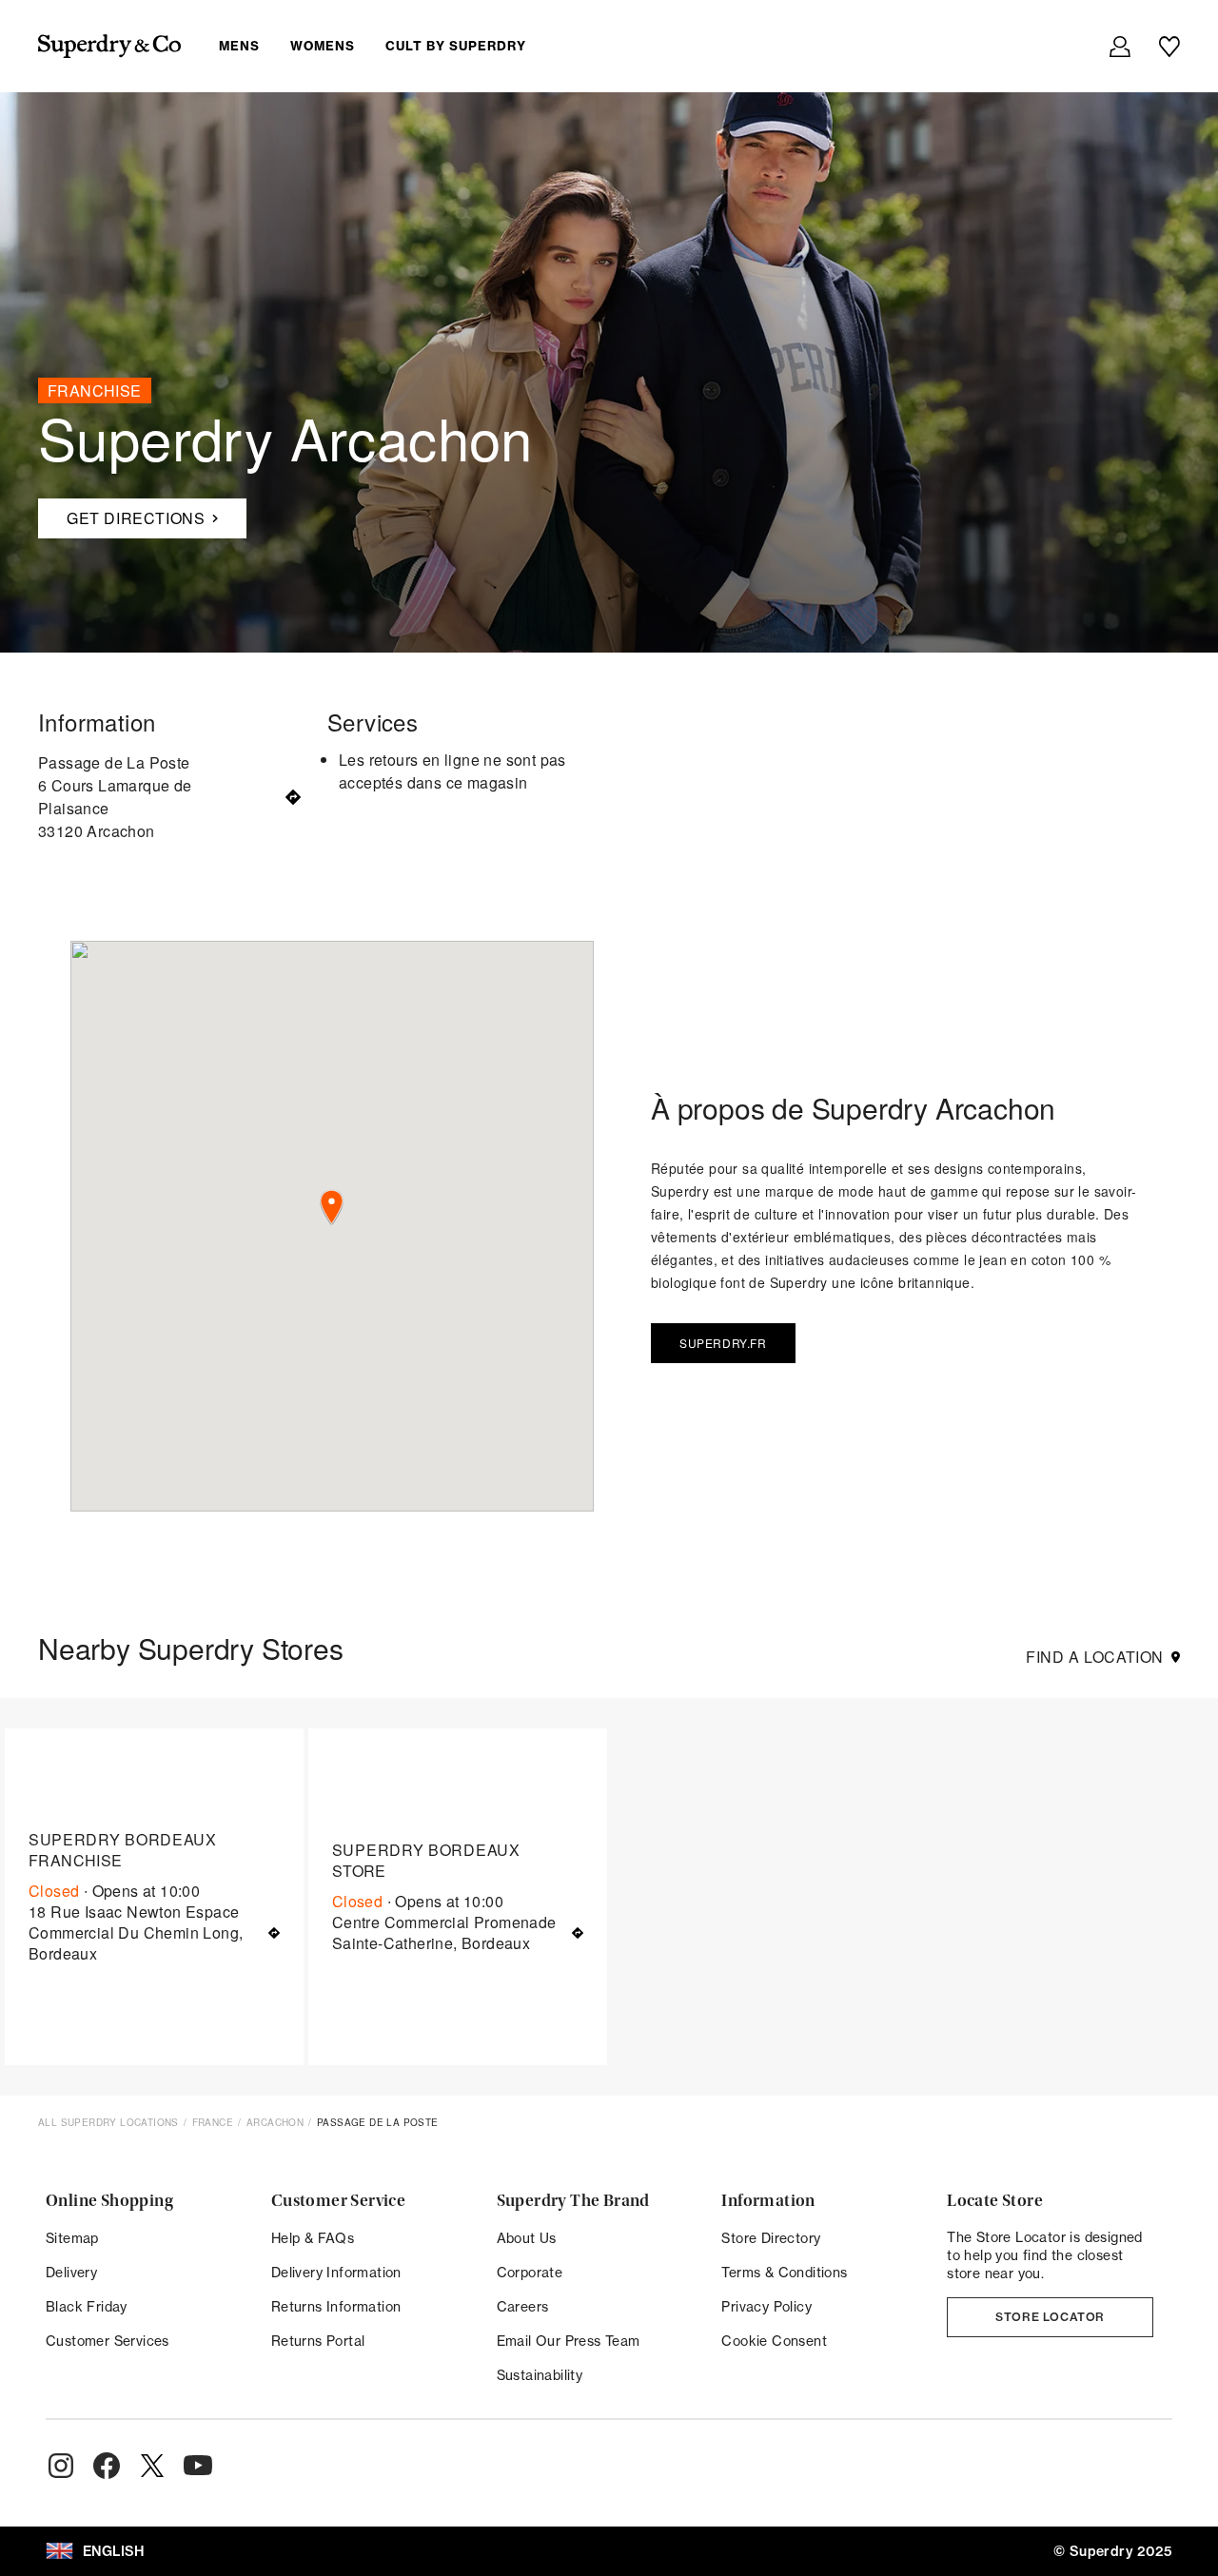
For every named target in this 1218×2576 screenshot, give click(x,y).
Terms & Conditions (784, 2272)
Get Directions (121, 514)
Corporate (530, 2272)
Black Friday (87, 2306)
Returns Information (336, 2306)
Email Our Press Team (569, 2341)
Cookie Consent (774, 2341)
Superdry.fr (723, 1343)
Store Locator (1050, 2317)
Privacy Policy (766, 2306)
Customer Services (108, 2341)
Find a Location (1095, 1657)
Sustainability (540, 2375)
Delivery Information (336, 2272)
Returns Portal (318, 2341)
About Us (527, 2238)
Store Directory (771, 2238)
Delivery (71, 2272)
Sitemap (72, 2238)
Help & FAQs (313, 2238)
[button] (332, 1208)
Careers (523, 2306)
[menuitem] (388, 46)
